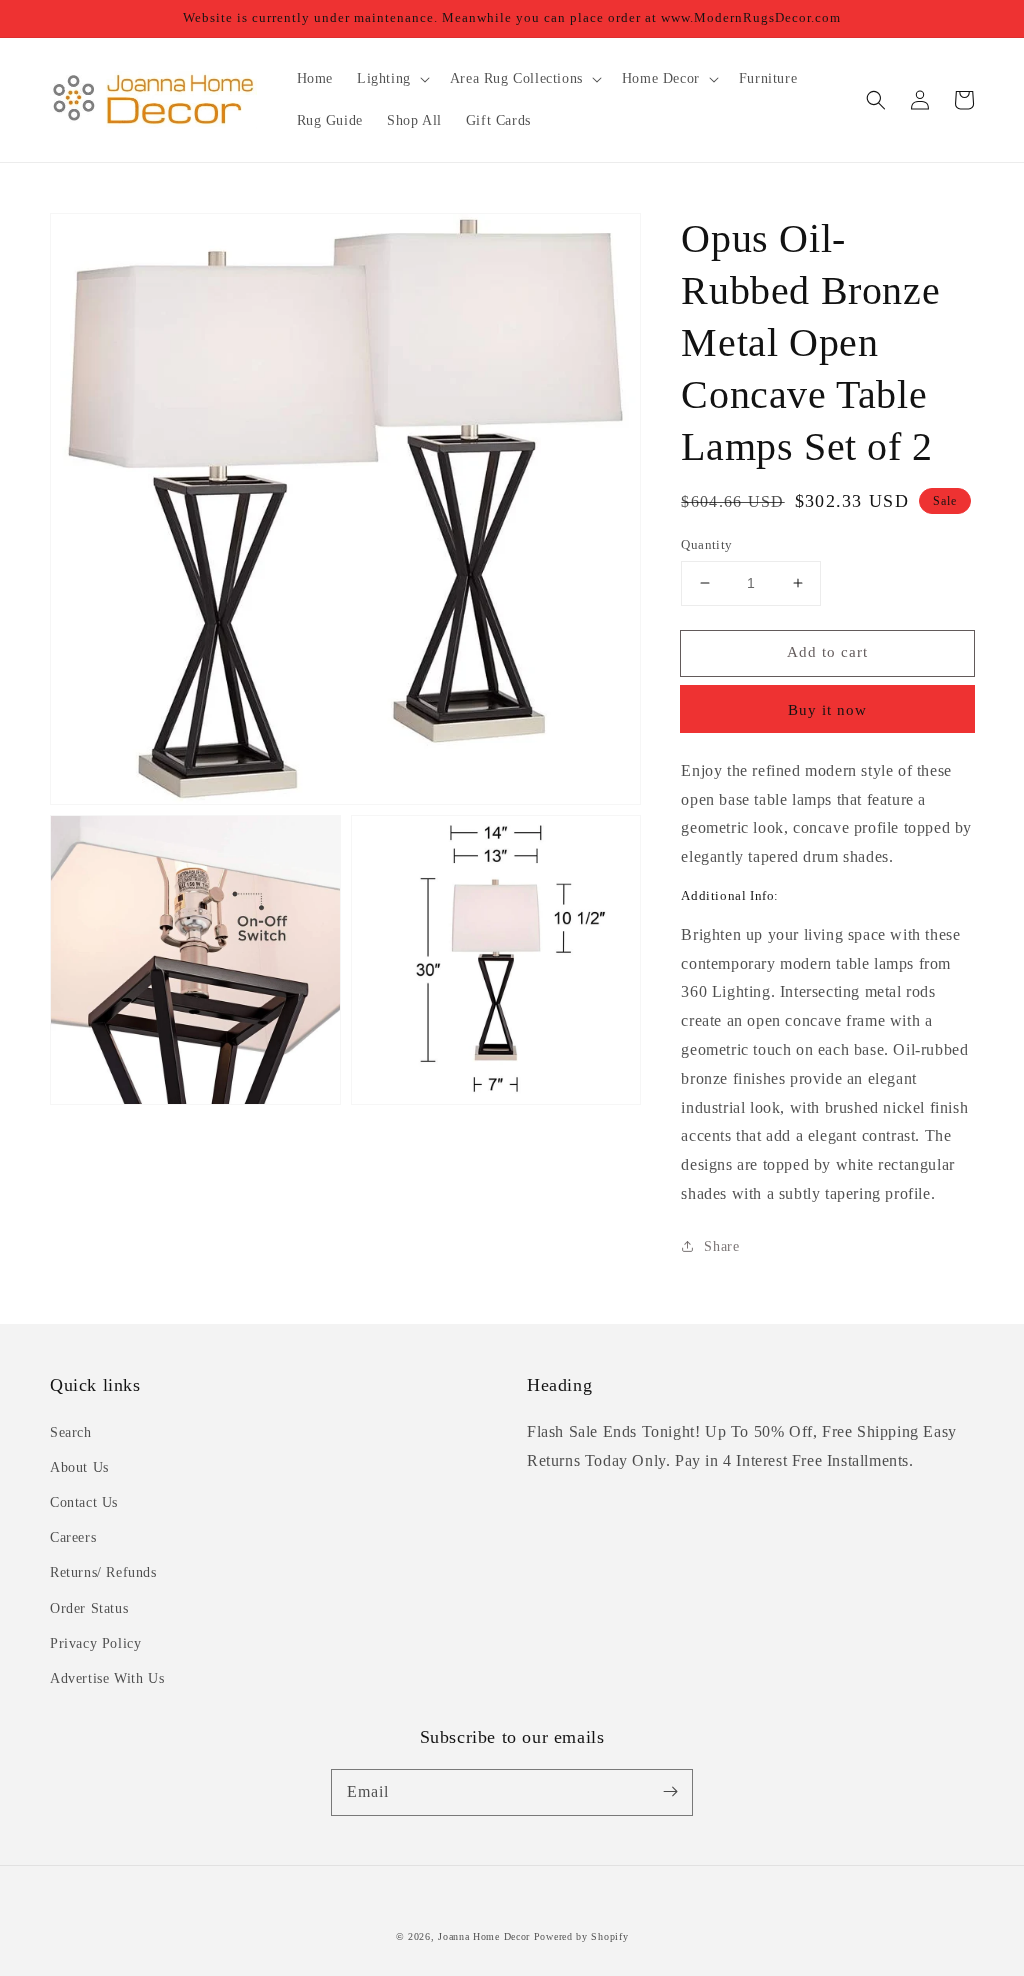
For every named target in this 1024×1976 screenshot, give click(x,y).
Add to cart (827, 652)
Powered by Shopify (581, 1936)
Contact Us (84, 1502)
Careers (73, 1537)
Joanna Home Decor (484, 1936)
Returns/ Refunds (103, 1572)
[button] (876, 100)
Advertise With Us (107, 1678)
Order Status (89, 1608)
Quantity (706, 544)
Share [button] (721, 1246)
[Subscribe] (670, 1792)
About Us (79, 1467)
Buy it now (827, 710)
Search (71, 1432)
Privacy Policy (95, 1643)
